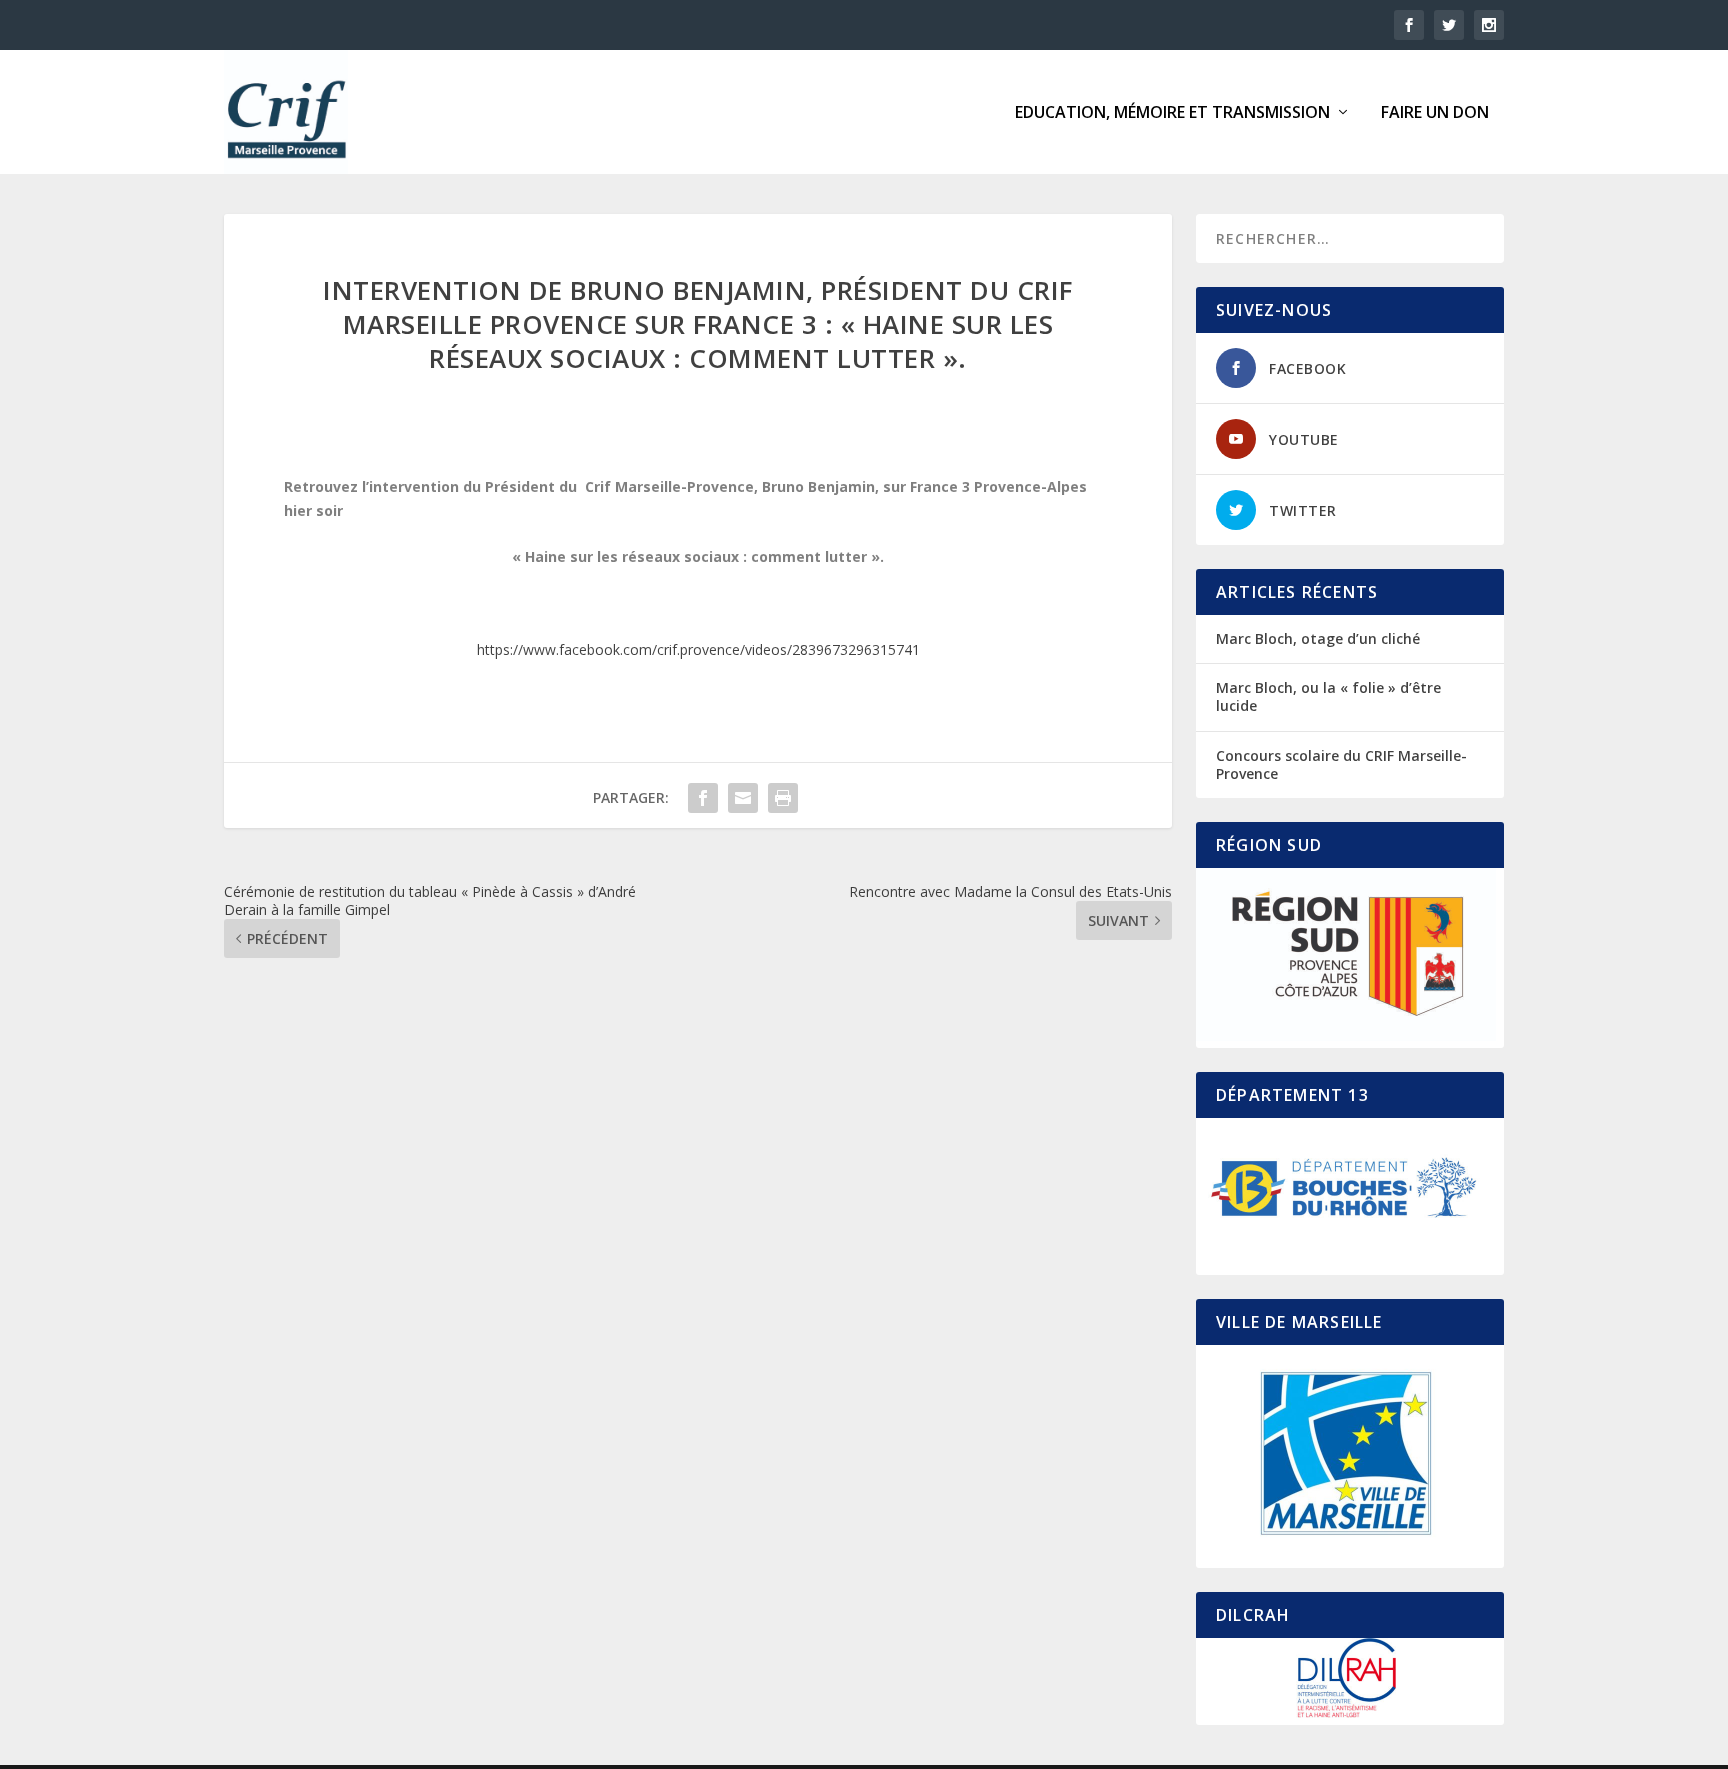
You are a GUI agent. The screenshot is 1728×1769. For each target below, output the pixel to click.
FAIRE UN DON (1435, 113)
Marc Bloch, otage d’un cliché (1318, 638)
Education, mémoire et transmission (1172, 113)
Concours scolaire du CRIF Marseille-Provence (1341, 764)
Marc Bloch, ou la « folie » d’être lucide (1328, 696)
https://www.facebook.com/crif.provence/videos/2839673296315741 (698, 649)
